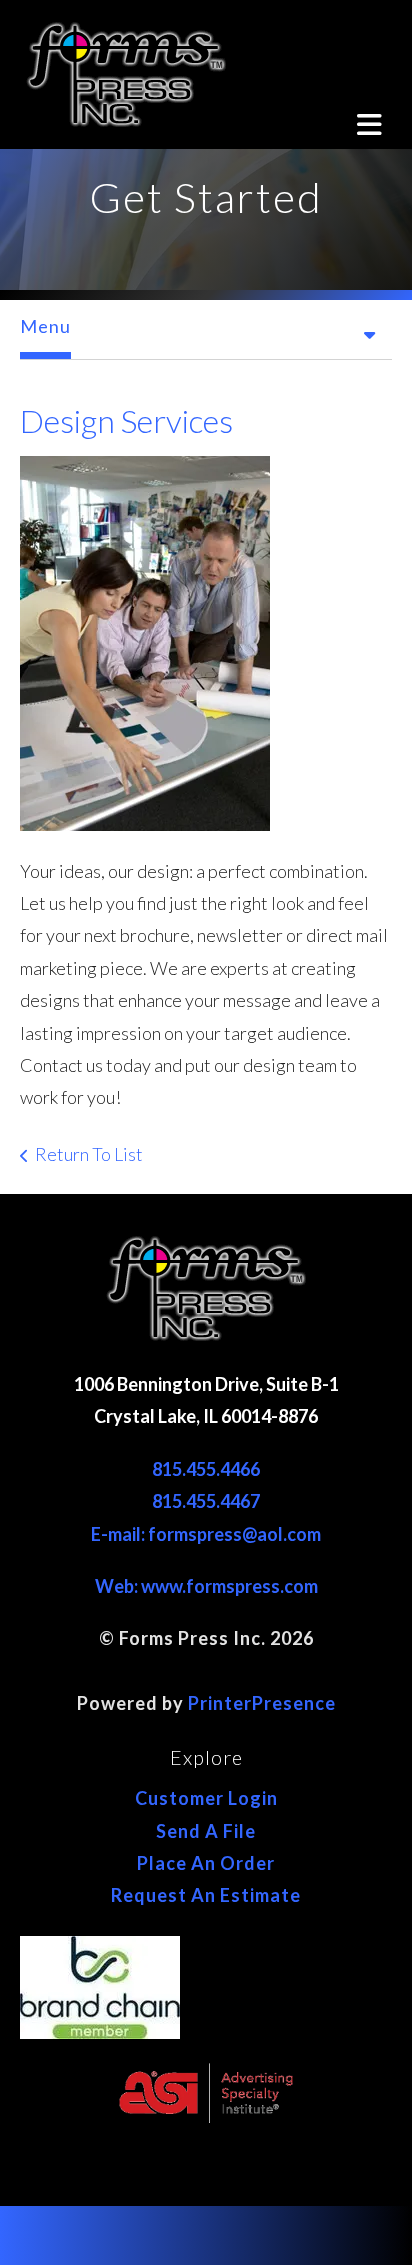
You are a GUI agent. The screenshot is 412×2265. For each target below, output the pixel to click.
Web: (118, 1586)
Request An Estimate (206, 1895)
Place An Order (206, 1863)
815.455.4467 (206, 1501)
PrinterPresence (262, 1703)
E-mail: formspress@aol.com (206, 1534)
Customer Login (206, 1798)
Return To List (89, 1154)
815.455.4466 (206, 1469)
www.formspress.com (229, 1586)
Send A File (206, 1831)
